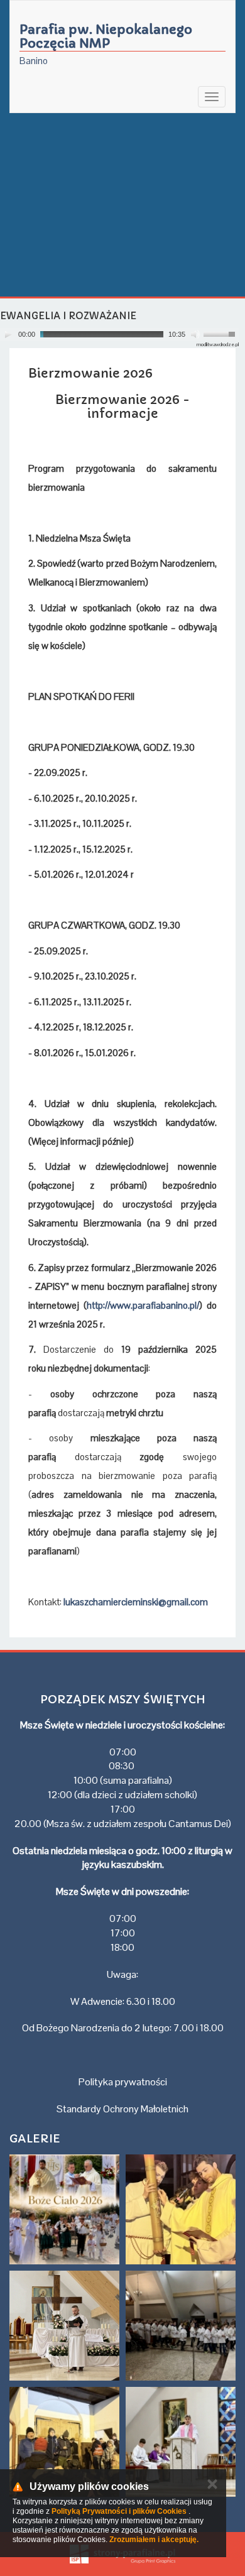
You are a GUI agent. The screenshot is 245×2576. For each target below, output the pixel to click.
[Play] (8, 334)
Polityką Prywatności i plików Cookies (119, 2511)
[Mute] (195, 334)
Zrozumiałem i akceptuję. (154, 2540)
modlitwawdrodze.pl (218, 344)
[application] (119, 335)
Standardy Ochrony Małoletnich (122, 2109)
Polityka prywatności (123, 2082)
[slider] (221, 333)
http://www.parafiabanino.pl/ (143, 1305)
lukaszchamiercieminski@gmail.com (136, 1602)
